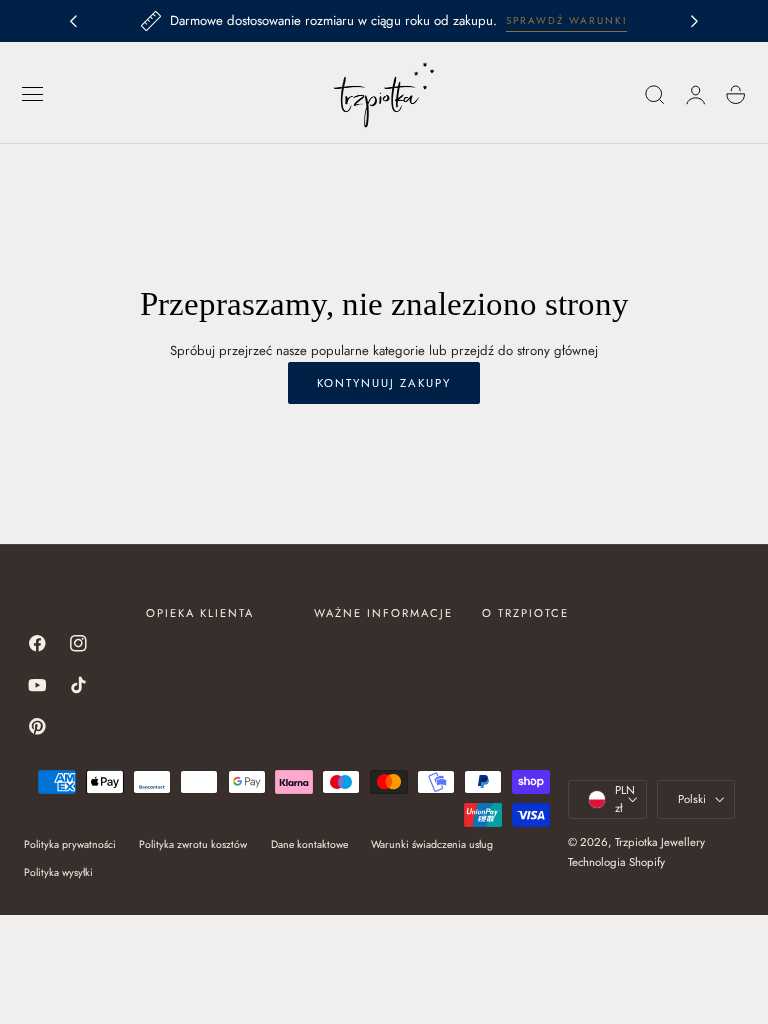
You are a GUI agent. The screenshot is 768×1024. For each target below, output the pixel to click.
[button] (33, 95)
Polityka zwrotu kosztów (193, 844)
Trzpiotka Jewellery (660, 842)
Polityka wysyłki (58, 872)
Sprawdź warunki (566, 20)
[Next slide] (695, 21)
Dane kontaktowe (309, 844)
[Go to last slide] (73, 21)
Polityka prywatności (70, 844)
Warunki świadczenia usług (432, 844)
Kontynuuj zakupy (384, 383)
